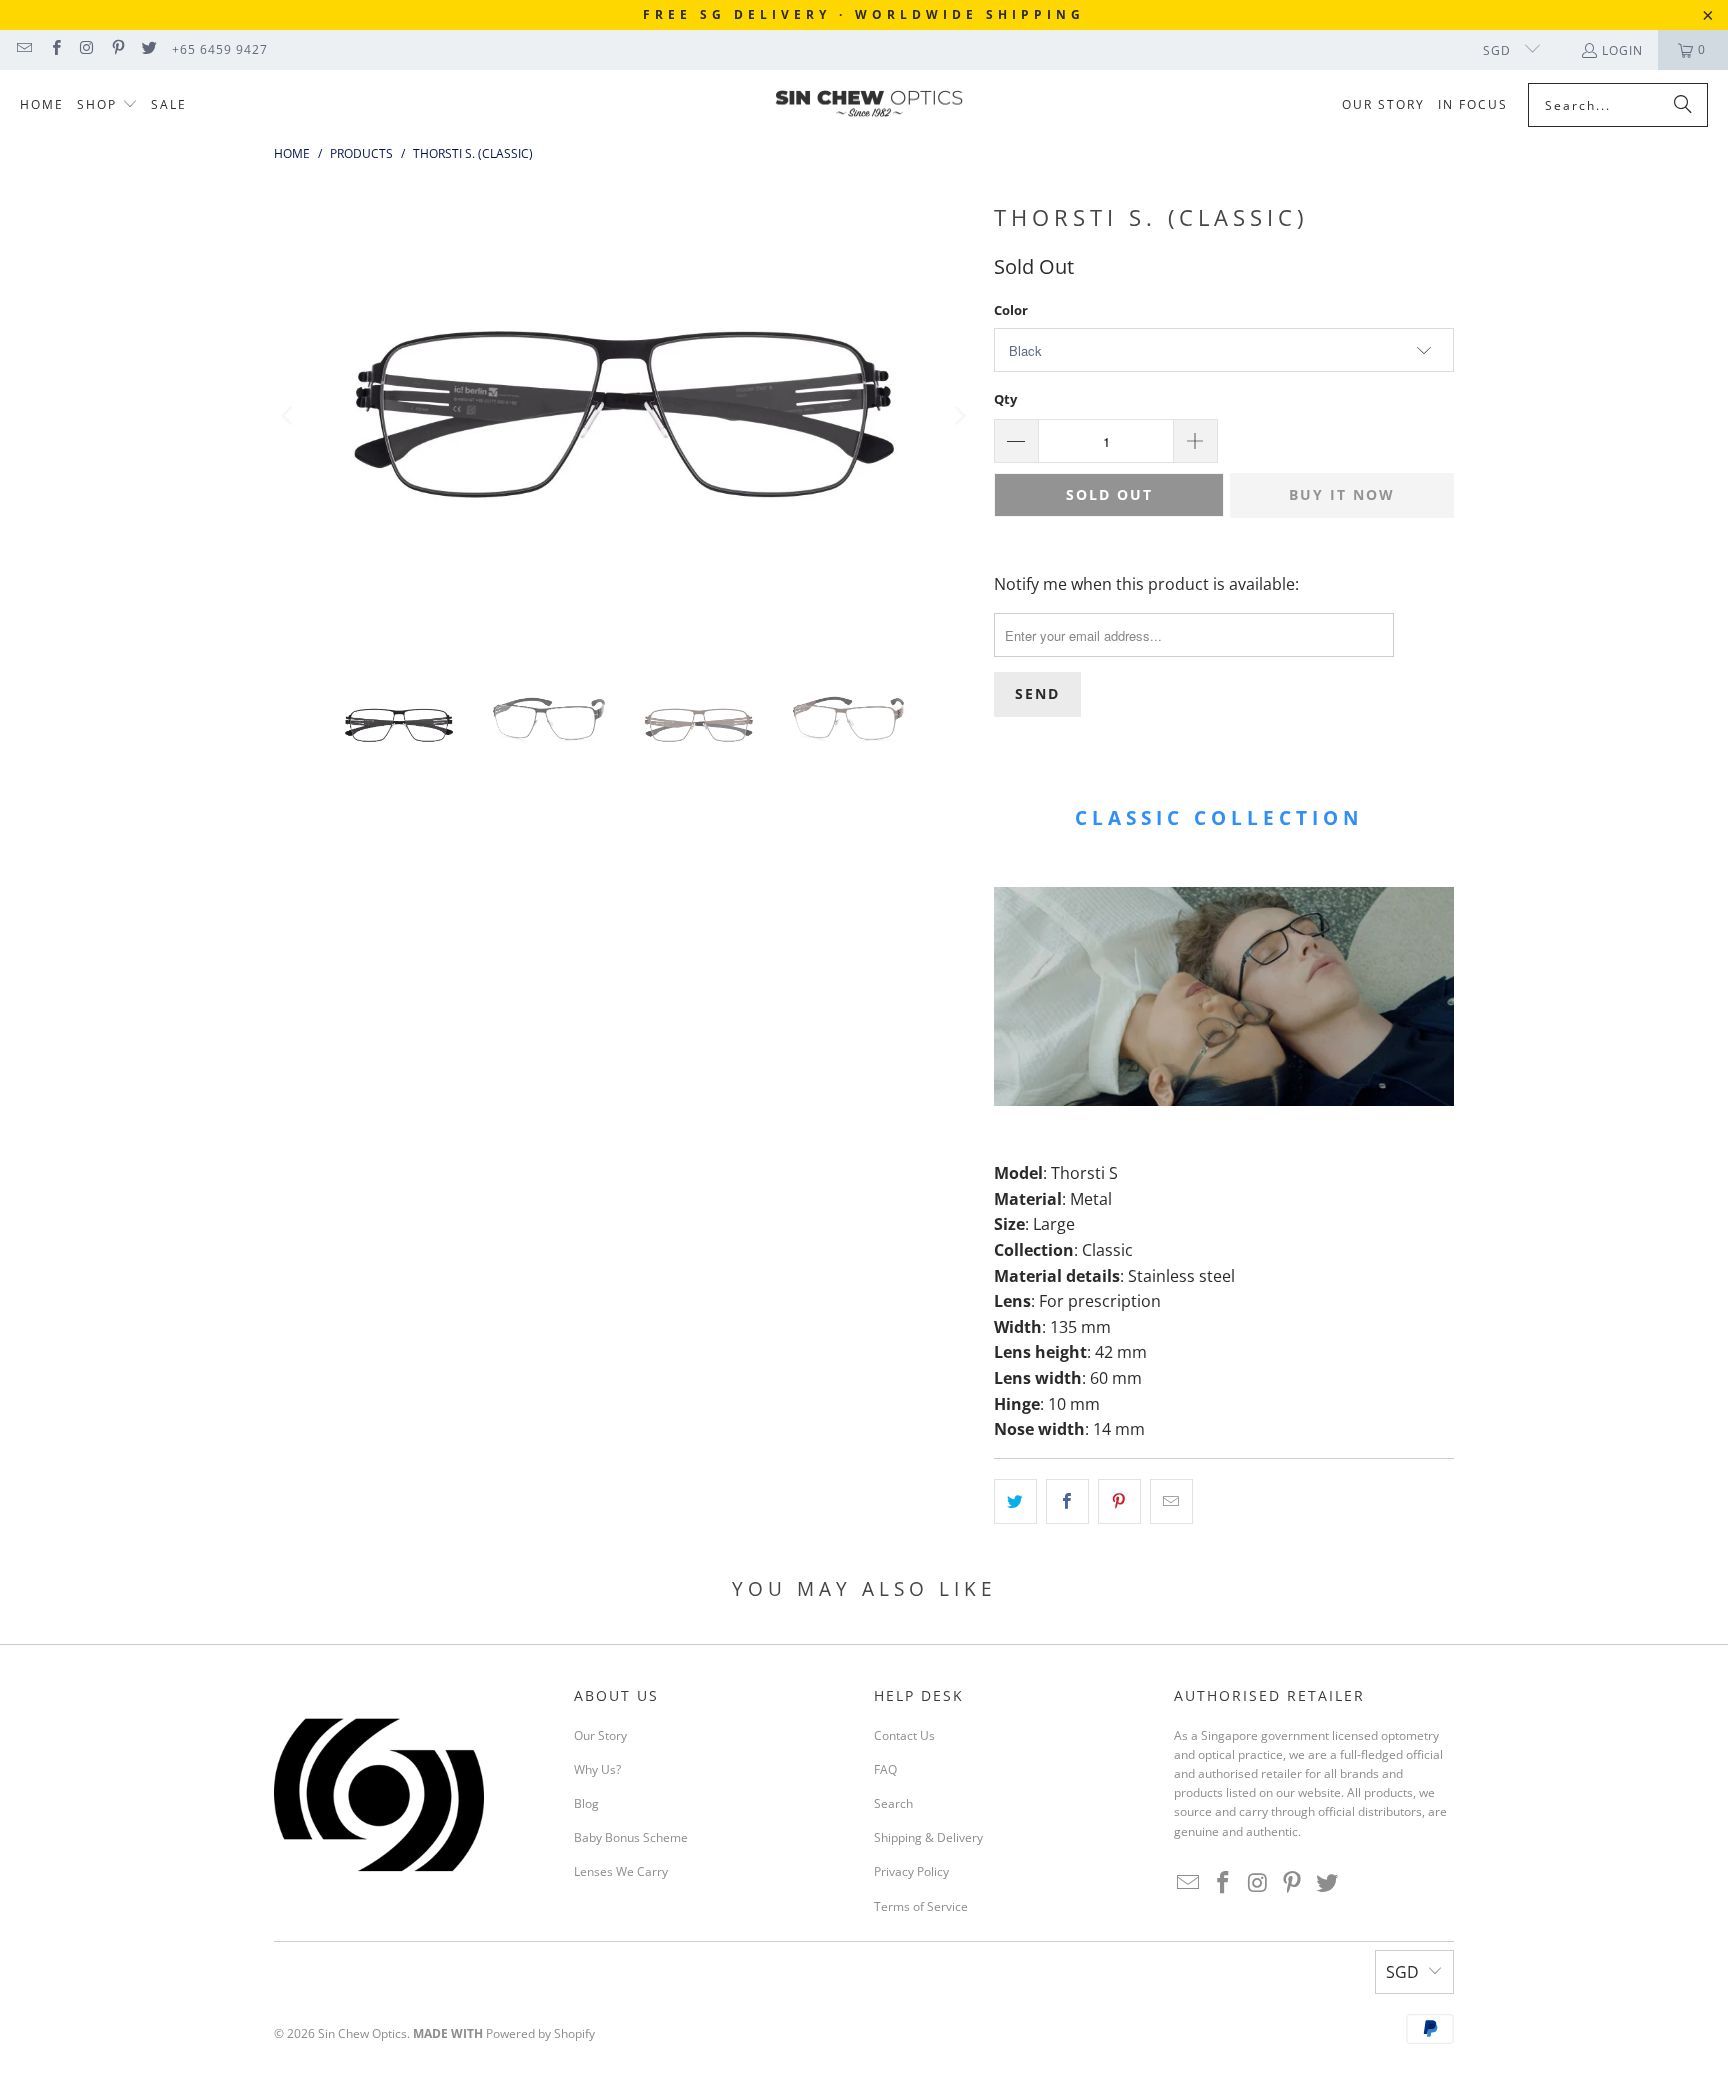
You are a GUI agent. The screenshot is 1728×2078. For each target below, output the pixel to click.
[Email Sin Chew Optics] (23, 49)
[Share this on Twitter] (1015, 1502)
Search (893, 1803)
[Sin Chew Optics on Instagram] (86, 49)
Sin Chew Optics (362, 2033)
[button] (107, 105)
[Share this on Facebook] (1067, 1502)
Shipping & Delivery (928, 1837)
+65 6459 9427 (220, 49)
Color (1011, 310)
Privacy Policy (911, 1871)
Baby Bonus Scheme (631, 1837)
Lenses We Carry (621, 1871)
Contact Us (904, 1735)
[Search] (1683, 105)
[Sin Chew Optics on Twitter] (148, 49)
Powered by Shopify (540, 2033)
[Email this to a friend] (1171, 1502)
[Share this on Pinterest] (1119, 1502)
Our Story (600, 1735)
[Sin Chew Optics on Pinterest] (117, 49)
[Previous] (289, 415)
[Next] (959, 415)
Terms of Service (921, 1906)
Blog (586, 1803)
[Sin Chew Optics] (869, 106)
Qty (1005, 399)
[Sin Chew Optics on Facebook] (54, 49)
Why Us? (597, 1769)
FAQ (885, 1769)
